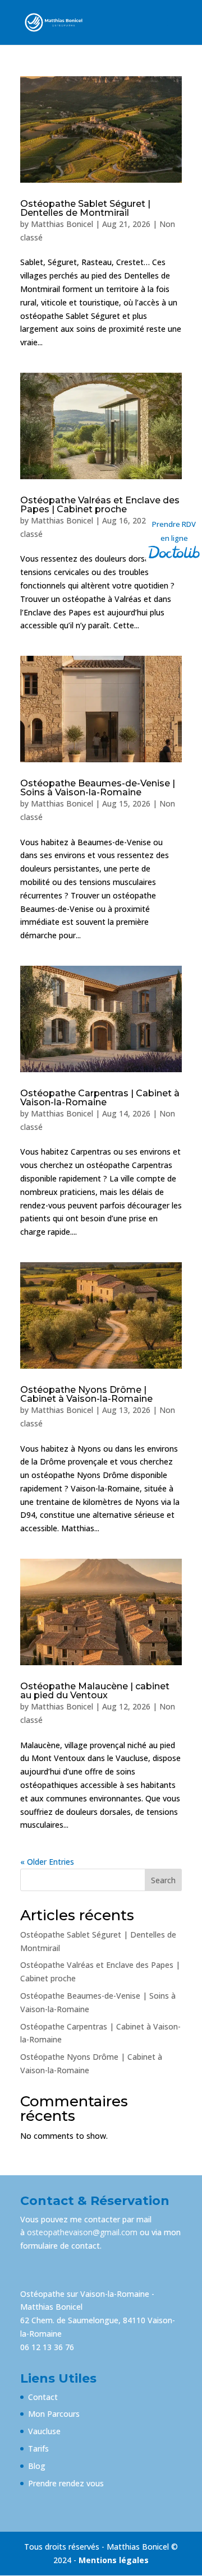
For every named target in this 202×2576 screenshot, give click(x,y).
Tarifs (38, 2448)
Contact (43, 2397)
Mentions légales (114, 2560)
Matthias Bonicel (62, 224)
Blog (37, 2466)
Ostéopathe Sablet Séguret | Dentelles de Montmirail (85, 208)
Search (163, 1880)
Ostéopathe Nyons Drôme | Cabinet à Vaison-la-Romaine (86, 1394)
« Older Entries (47, 1862)
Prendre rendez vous (66, 2483)
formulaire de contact (60, 2246)
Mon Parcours (54, 2414)
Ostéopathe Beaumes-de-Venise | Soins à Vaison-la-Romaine (98, 788)
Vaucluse (44, 2431)
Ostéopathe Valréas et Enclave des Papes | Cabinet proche (100, 505)
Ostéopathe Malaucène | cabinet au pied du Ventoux (95, 1691)
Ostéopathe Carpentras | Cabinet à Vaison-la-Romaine (100, 1098)
